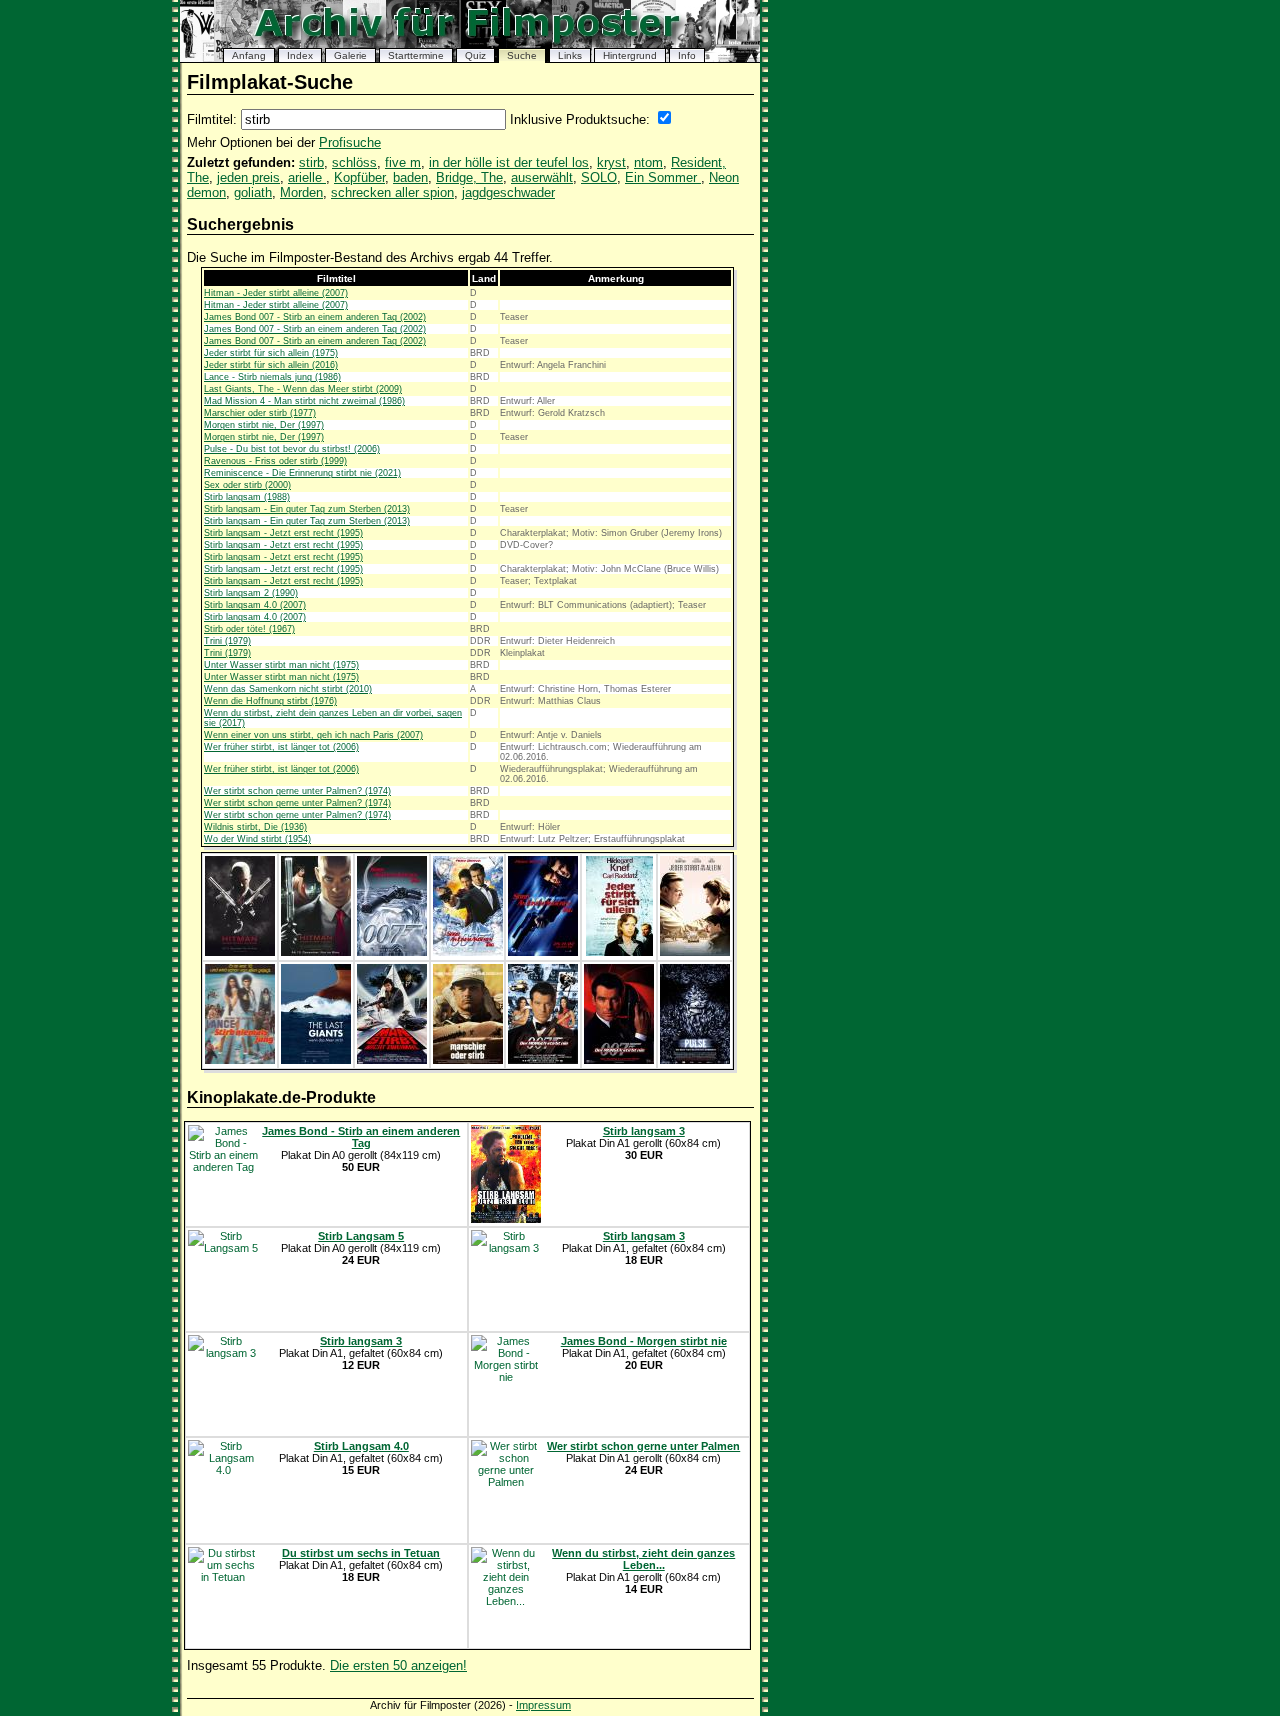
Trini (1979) (227, 641)
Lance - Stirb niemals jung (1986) (272, 377)
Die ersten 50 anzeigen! (398, 1665)
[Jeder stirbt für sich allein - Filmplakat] (619, 952)
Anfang (249, 55)
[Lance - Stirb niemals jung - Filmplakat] (240, 1060)
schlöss (354, 162)
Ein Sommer (663, 177)
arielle (307, 177)
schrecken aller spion (392, 192)
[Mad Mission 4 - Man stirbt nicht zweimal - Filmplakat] (392, 1060)
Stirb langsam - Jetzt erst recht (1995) (283, 533)
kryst (611, 162)
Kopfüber (359, 177)
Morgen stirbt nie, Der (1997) (264, 425)
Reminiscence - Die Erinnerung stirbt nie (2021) (302, 473)
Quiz (475, 55)
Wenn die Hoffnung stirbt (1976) (270, 701)
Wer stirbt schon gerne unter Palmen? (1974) (297, 791)
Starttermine (416, 55)
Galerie (350, 55)
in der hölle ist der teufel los (509, 162)
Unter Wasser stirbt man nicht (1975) (281, 665)
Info (687, 55)
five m (403, 162)
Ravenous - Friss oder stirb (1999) (275, 461)
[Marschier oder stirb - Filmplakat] (468, 1060)
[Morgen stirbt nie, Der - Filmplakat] (543, 1060)
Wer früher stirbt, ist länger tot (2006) (281, 747)
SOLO (599, 177)
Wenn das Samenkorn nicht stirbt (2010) (288, 689)
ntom (648, 162)
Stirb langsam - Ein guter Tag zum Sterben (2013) (307, 509)
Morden (301, 192)
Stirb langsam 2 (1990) (251, 593)
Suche (522, 55)
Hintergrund (630, 55)
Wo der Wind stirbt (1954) (257, 839)
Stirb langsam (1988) (247, 497)
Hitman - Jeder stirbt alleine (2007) (276, 293)
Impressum (543, 1705)
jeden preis (248, 177)
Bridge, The (469, 177)
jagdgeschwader (508, 192)
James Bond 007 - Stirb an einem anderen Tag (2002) (315, 317)
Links (570, 55)
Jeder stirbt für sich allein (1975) (271, 353)
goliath (253, 192)
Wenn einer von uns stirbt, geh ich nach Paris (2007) (313, 735)
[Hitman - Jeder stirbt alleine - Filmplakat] (240, 952)
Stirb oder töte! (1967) (249, 629)
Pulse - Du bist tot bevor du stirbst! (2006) (292, 449)
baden (410, 177)
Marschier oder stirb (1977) (260, 413)
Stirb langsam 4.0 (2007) (255, 605)
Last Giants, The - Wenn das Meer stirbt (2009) (303, 389)
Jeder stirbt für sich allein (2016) (271, 365)
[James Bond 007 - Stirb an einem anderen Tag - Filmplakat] (392, 952)
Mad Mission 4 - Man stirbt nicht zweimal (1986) (304, 401)
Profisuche (350, 142)
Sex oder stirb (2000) (247, 485)
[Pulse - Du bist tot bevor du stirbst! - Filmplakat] (695, 1060)
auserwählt (542, 177)
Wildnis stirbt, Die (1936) (255, 827)
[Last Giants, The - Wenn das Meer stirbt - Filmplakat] (316, 1060)
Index (300, 55)
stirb (311, 162)
